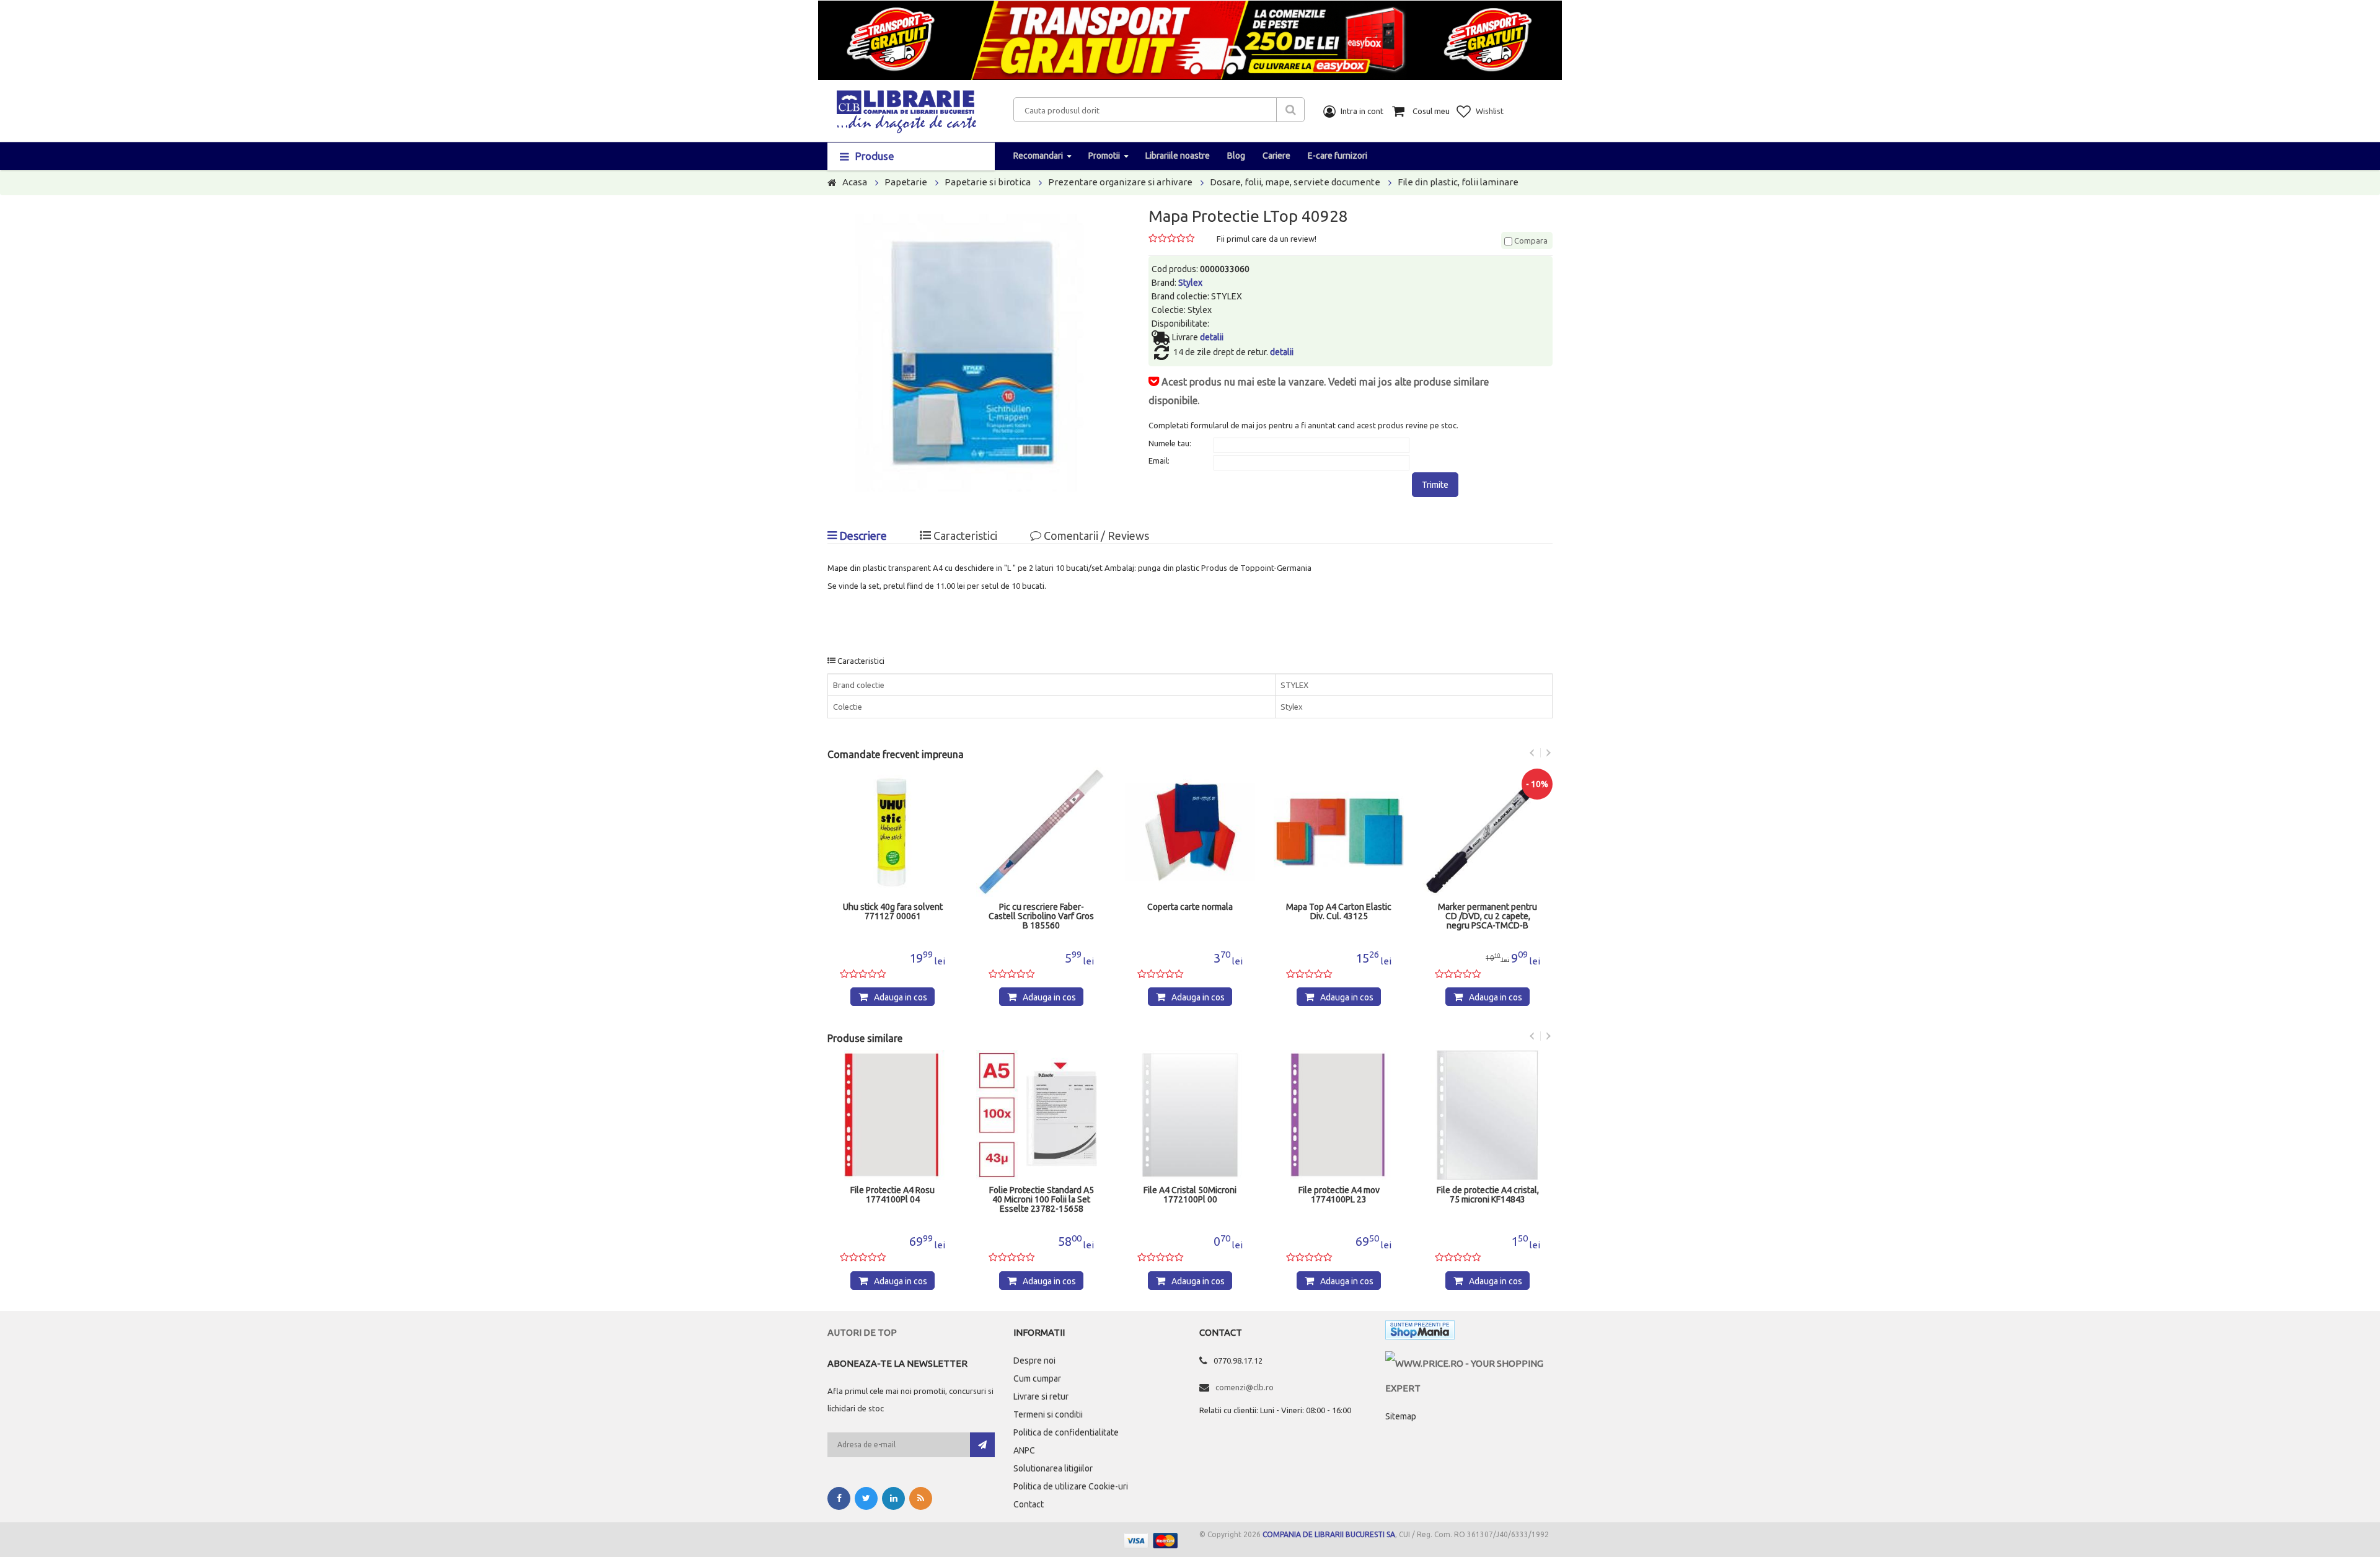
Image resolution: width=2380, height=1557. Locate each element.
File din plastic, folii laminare (1458, 182)
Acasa (855, 182)
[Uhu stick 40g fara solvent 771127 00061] (892, 832)
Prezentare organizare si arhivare (1120, 182)
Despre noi (1034, 1361)
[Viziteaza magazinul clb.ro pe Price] (1469, 1363)
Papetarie (906, 182)
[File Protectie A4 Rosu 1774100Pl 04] (892, 1115)
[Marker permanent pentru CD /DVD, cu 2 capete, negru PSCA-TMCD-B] (1487, 832)
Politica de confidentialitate (1066, 1432)
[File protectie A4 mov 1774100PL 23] (1339, 1115)
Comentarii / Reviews (1095, 536)
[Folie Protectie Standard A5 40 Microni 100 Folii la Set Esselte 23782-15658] (1041, 1115)
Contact (1029, 1504)
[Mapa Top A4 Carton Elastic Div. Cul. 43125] (1339, 832)
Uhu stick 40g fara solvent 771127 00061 (893, 912)
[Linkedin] (893, 1498)
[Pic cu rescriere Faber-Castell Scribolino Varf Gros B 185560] (1041, 832)
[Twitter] (866, 1498)
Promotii (1104, 156)
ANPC (1024, 1450)
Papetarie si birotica (988, 182)
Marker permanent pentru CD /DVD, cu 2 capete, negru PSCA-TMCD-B (1487, 916)
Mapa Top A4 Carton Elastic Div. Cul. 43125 (1339, 912)
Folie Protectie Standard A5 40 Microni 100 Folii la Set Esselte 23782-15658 (1042, 1200)
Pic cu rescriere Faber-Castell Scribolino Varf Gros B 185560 (1041, 916)
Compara (1530, 240)
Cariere (1276, 156)
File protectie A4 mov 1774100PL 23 (1339, 1195)
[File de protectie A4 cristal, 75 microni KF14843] (1487, 1115)
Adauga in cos (901, 997)
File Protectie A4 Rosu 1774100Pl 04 (892, 1195)
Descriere (862, 536)
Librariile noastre (1178, 156)
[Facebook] (839, 1498)
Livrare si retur (1041, 1396)
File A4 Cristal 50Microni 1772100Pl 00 (1190, 1195)
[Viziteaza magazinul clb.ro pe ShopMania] (1420, 1332)
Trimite (1435, 485)
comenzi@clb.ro (1245, 1387)
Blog (1236, 156)
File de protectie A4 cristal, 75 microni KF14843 (1488, 1195)
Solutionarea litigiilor (1053, 1468)
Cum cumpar (1037, 1378)
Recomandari (1038, 156)
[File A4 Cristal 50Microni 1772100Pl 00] (1190, 1115)
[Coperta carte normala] (1190, 832)
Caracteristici (964, 536)
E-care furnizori (1338, 156)
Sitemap (1401, 1416)
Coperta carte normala (1190, 907)
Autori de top (862, 1332)
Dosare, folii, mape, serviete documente (1295, 182)
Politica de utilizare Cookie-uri (1071, 1486)
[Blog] (921, 1498)
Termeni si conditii (1048, 1414)
